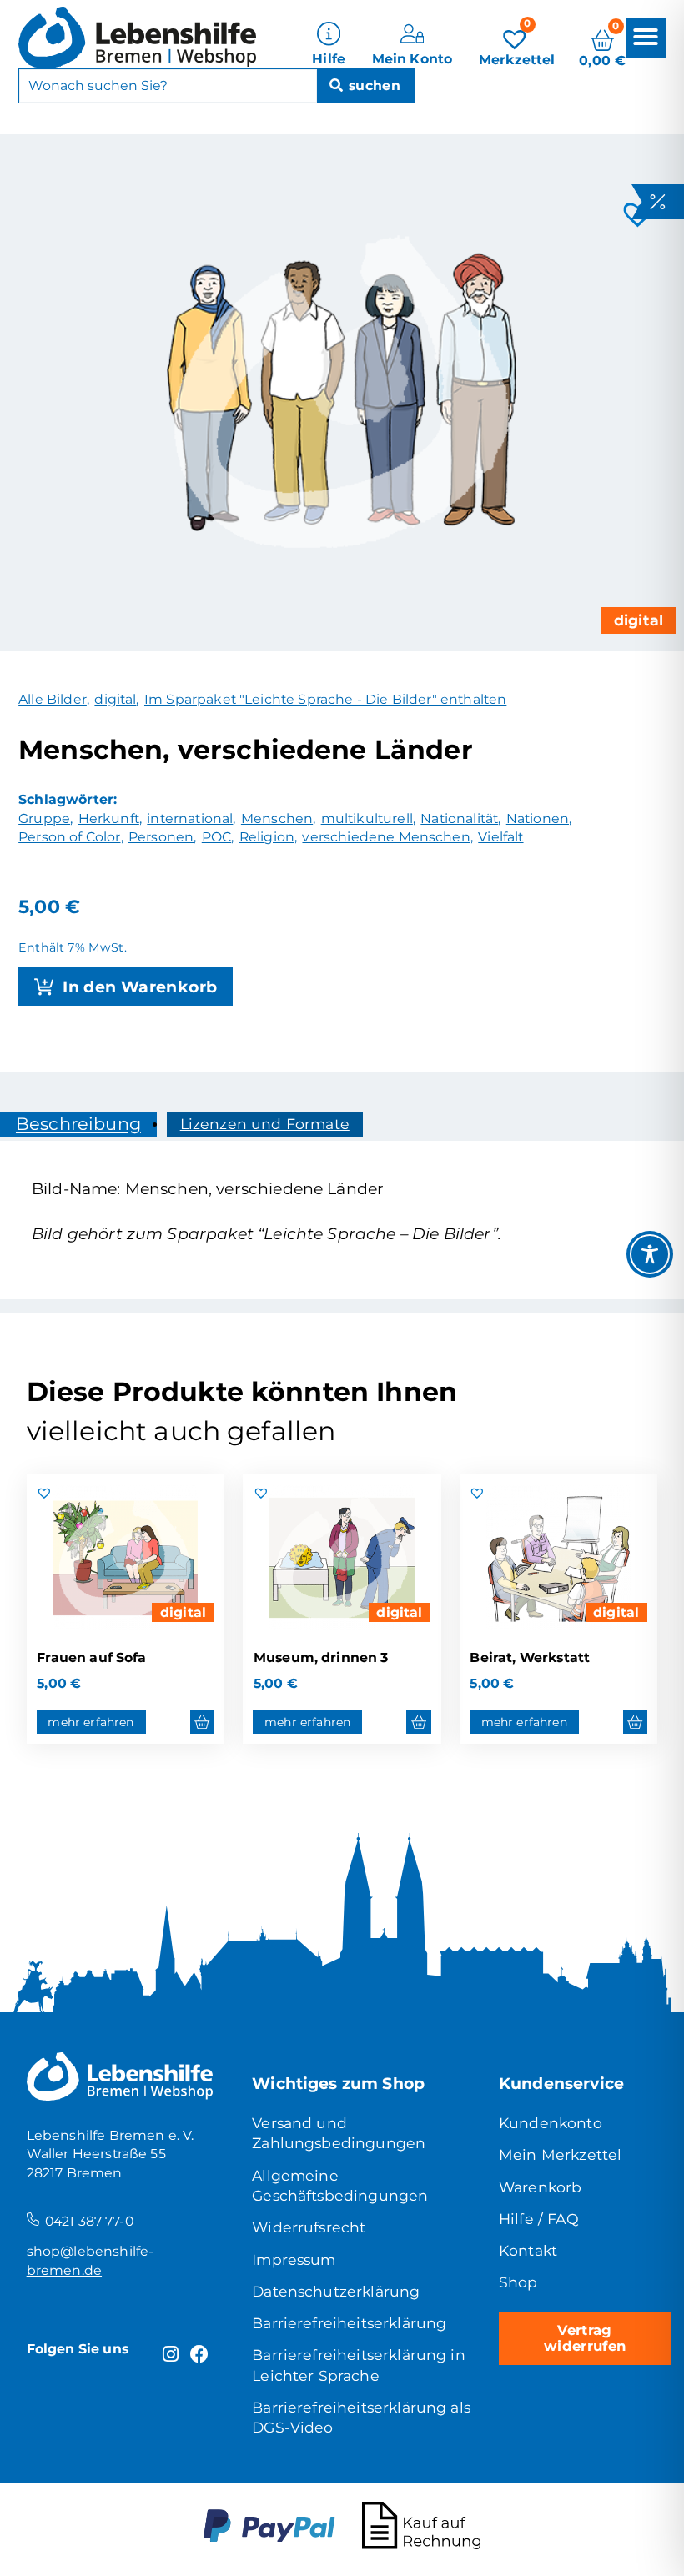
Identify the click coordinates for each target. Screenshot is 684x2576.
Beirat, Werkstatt (530, 1657)
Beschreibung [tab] (78, 1124)
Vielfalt (500, 837)
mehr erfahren (91, 1722)
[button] (646, 37)
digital (639, 620)
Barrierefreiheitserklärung (349, 2323)
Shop (518, 2282)
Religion (267, 837)
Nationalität (459, 818)
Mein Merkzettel (560, 2154)
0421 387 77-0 (89, 2221)
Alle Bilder (53, 699)
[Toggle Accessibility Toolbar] (650, 1254)
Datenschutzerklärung (336, 2291)
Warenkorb (540, 2187)
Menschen (277, 818)
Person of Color (69, 837)
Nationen (538, 818)
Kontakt (528, 2250)
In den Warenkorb (140, 987)
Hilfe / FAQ (539, 2219)
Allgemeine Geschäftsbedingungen (340, 2185)
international (190, 818)
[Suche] (365, 86)
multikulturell (367, 818)
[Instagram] (171, 2355)
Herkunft (109, 818)
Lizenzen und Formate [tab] (265, 1124)
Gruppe (44, 818)
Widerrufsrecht (309, 2227)
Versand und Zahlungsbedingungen (339, 2133)
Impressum (294, 2260)
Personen (161, 837)
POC (216, 837)
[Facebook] (200, 2355)
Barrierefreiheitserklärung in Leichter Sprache (359, 2365)
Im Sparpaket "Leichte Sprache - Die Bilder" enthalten (325, 699)
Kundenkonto (551, 2123)
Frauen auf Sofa (91, 1657)
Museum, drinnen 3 (321, 1657)
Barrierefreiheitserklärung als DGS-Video (361, 2417)
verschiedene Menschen (386, 837)
